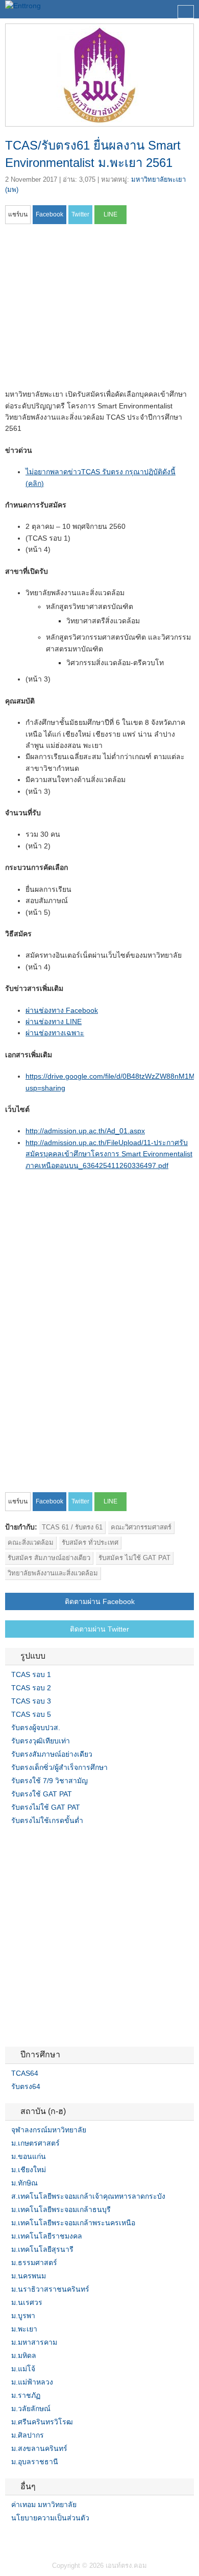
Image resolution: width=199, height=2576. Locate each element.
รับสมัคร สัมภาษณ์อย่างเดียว (49, 1558)
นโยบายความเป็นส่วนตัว (50, 2518)
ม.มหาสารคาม (34, 2342)
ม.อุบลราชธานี (35, 2462)
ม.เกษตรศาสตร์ (35, 2143)
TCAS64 (25, 2073)
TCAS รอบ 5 (31, 1714)
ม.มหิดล (24, 2355)
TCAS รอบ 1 (31, 1674)
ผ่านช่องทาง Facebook (62, 1010)
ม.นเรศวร (27, 2302)
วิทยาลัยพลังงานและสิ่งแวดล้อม (53, 1573)
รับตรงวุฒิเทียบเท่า (41, 1741)
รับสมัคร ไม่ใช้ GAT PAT (134, 1558)
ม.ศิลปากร (28, 2435)
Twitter (21, 2539)
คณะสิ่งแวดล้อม (31, 1542)
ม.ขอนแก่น (29, 2156)
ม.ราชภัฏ (26, 2395)
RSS (34, 2539)
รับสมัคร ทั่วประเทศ (90, 1542)
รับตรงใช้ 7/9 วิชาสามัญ (49, 1781)
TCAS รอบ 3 (31, 1701)
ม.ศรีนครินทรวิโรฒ (42, 2422)
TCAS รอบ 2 (31, 1688)
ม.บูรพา (23, 2316)
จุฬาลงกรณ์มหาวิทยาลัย (49, 2130)
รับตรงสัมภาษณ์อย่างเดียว (52, 1754)
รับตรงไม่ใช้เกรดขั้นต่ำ (47, 1820)
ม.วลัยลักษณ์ (31, 2409)
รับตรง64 (26, 2086)
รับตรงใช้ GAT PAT (42, 1794)
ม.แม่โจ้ (23, 2369)
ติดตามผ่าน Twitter (99, 1629)
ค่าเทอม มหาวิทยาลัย (44, 2505)
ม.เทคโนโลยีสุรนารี (42, 2249)
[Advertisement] (91, 310)
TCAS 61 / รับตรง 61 (72, 1527)
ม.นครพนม (29, 2276)
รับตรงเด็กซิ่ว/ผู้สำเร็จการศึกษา (59, 1767)
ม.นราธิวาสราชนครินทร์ (50, 2289)
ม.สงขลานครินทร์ (39, 2448)
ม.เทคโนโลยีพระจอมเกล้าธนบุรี (61, 2209)
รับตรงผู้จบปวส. (36, 1728)
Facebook (9, 2539)
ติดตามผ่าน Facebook (100, 1601)
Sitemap (46, 2539)
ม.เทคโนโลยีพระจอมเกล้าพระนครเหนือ (73, 2223)
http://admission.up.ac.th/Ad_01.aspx (85, 1131)
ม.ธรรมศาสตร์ (34, 2263)
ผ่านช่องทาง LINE (54, 1022)
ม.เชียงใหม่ (29, 2170)
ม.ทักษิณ (24, 2183)
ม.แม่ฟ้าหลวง (32, 2382)
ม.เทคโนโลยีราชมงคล (47, 2236)
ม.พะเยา (24, 2329)
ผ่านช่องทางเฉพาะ (55, 1033)
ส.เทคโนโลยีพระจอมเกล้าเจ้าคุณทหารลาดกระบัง (88, 2196)
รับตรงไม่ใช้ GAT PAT (46, 1807)
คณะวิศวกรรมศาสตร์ (141, 1527)
